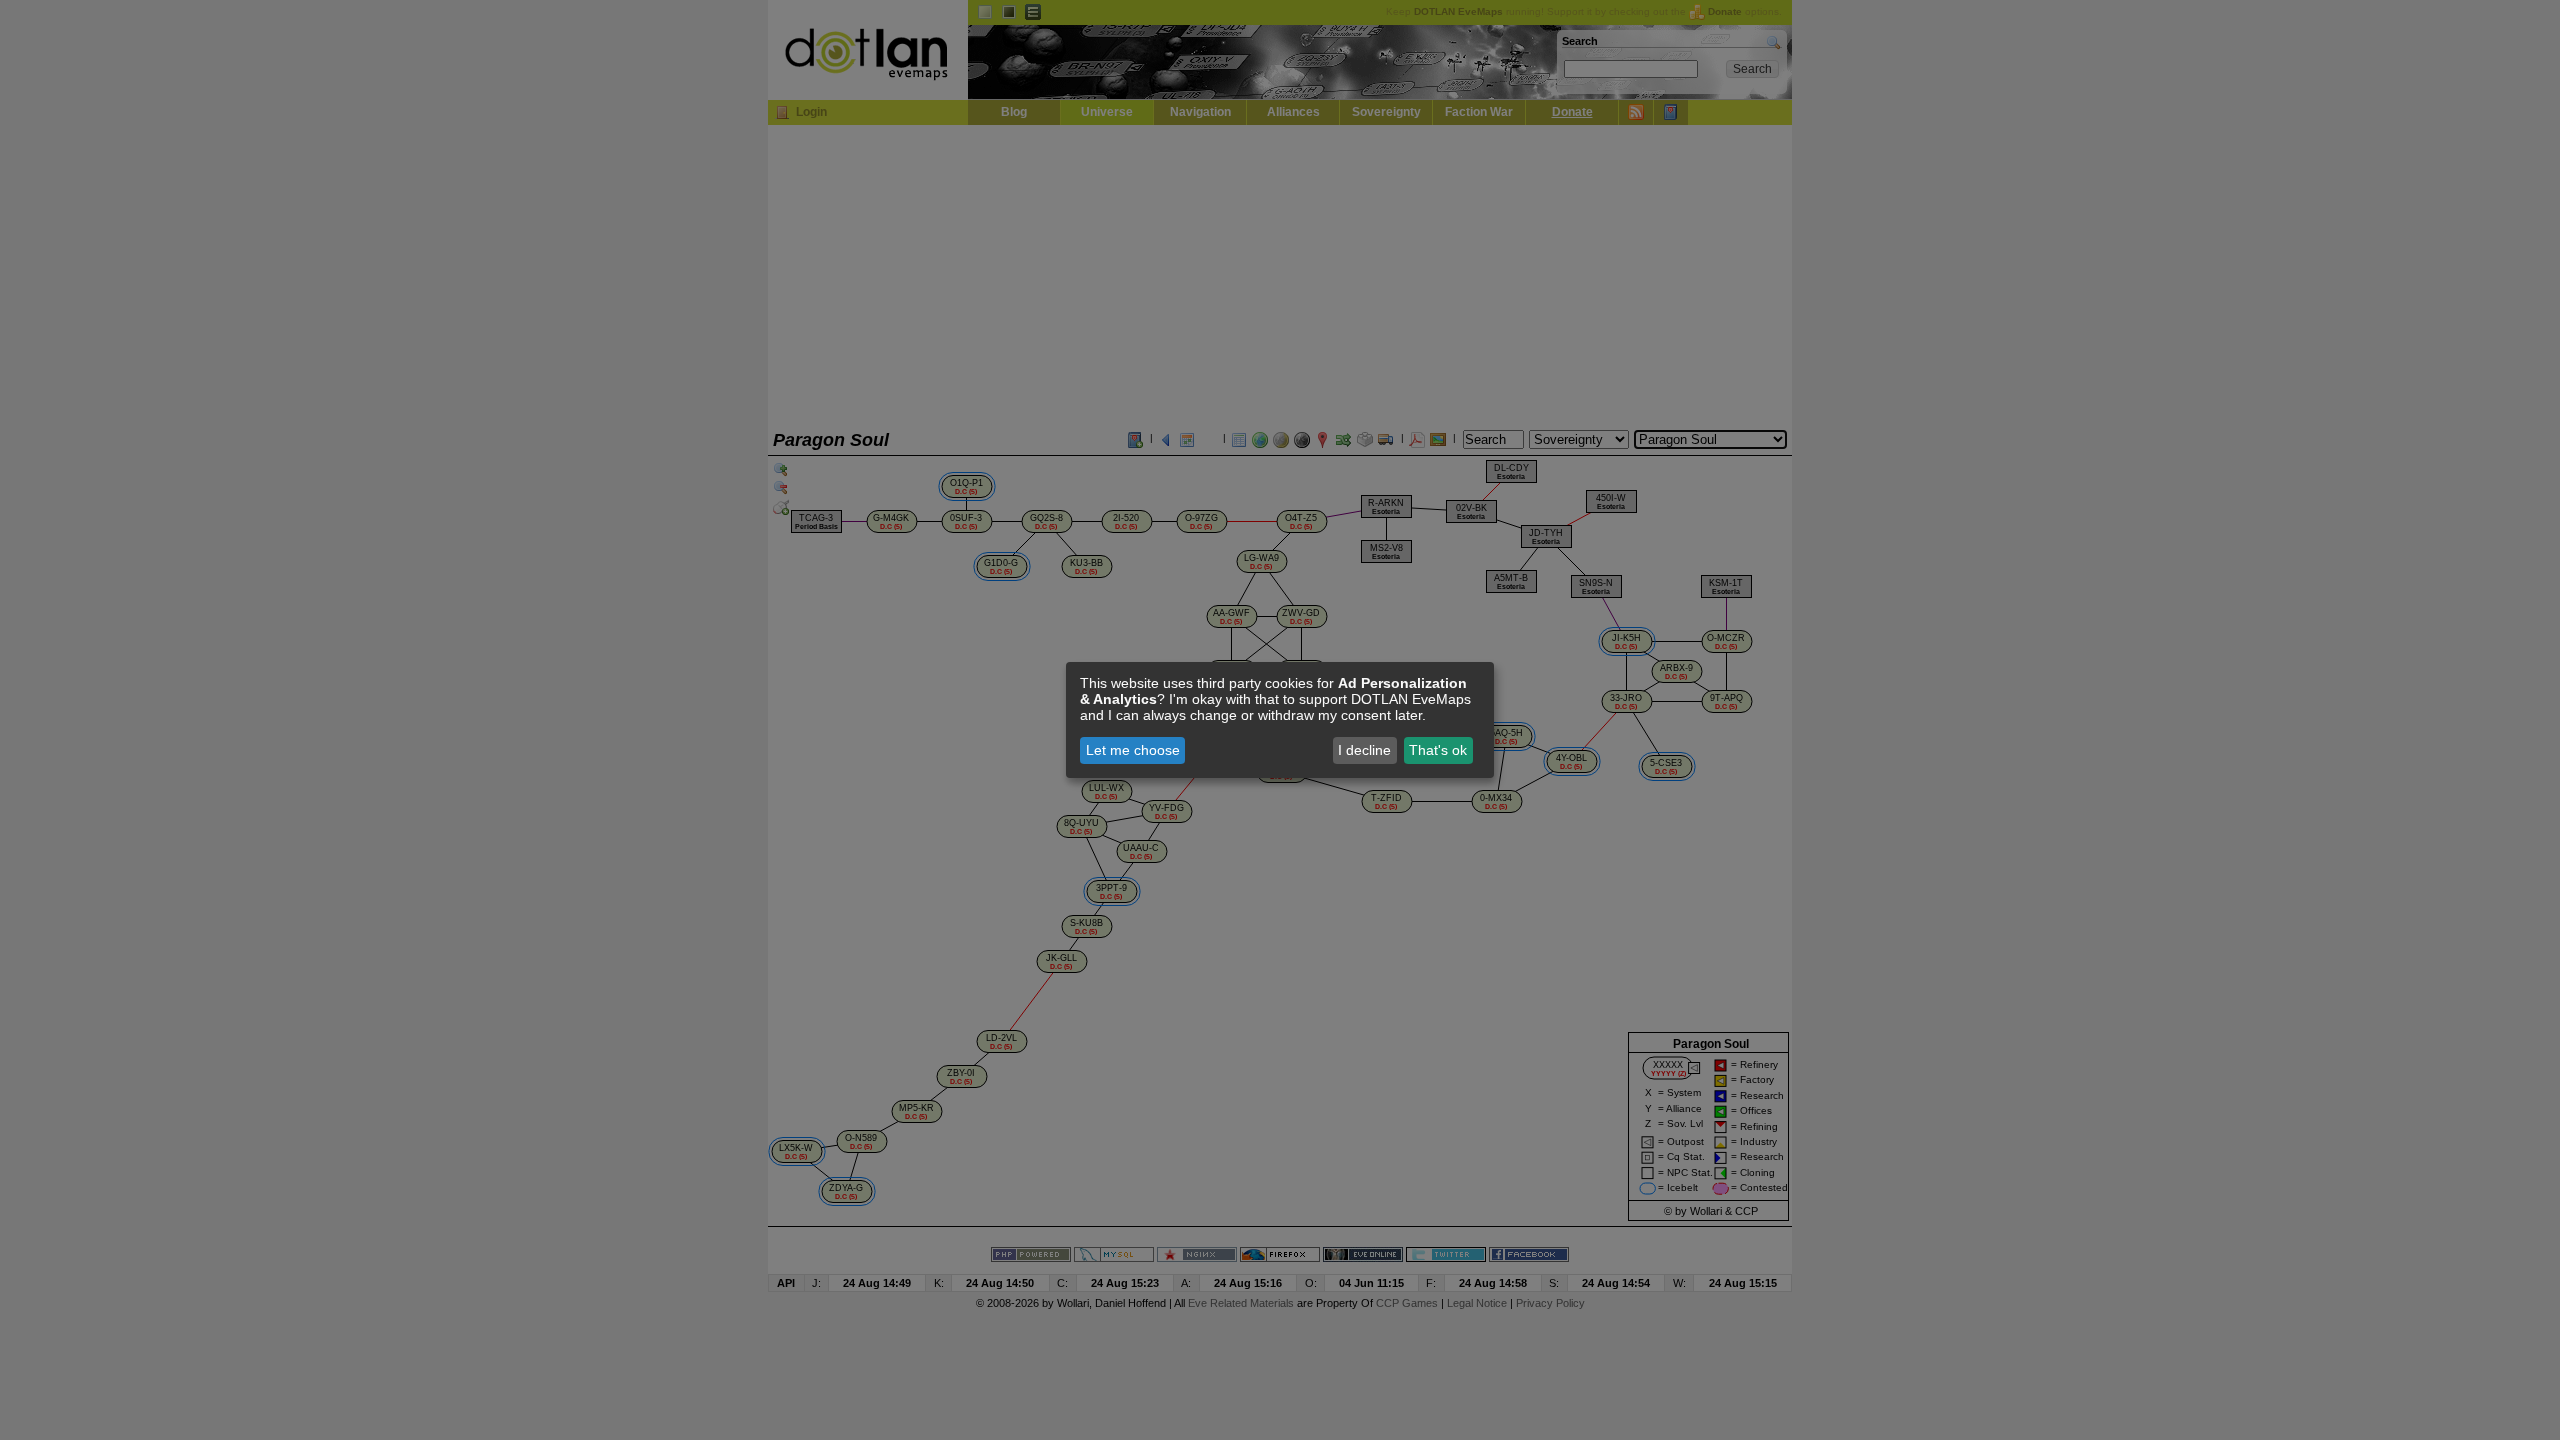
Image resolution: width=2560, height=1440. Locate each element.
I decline (1364, 750)
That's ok (1438, 750)
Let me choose (1133, 750)
